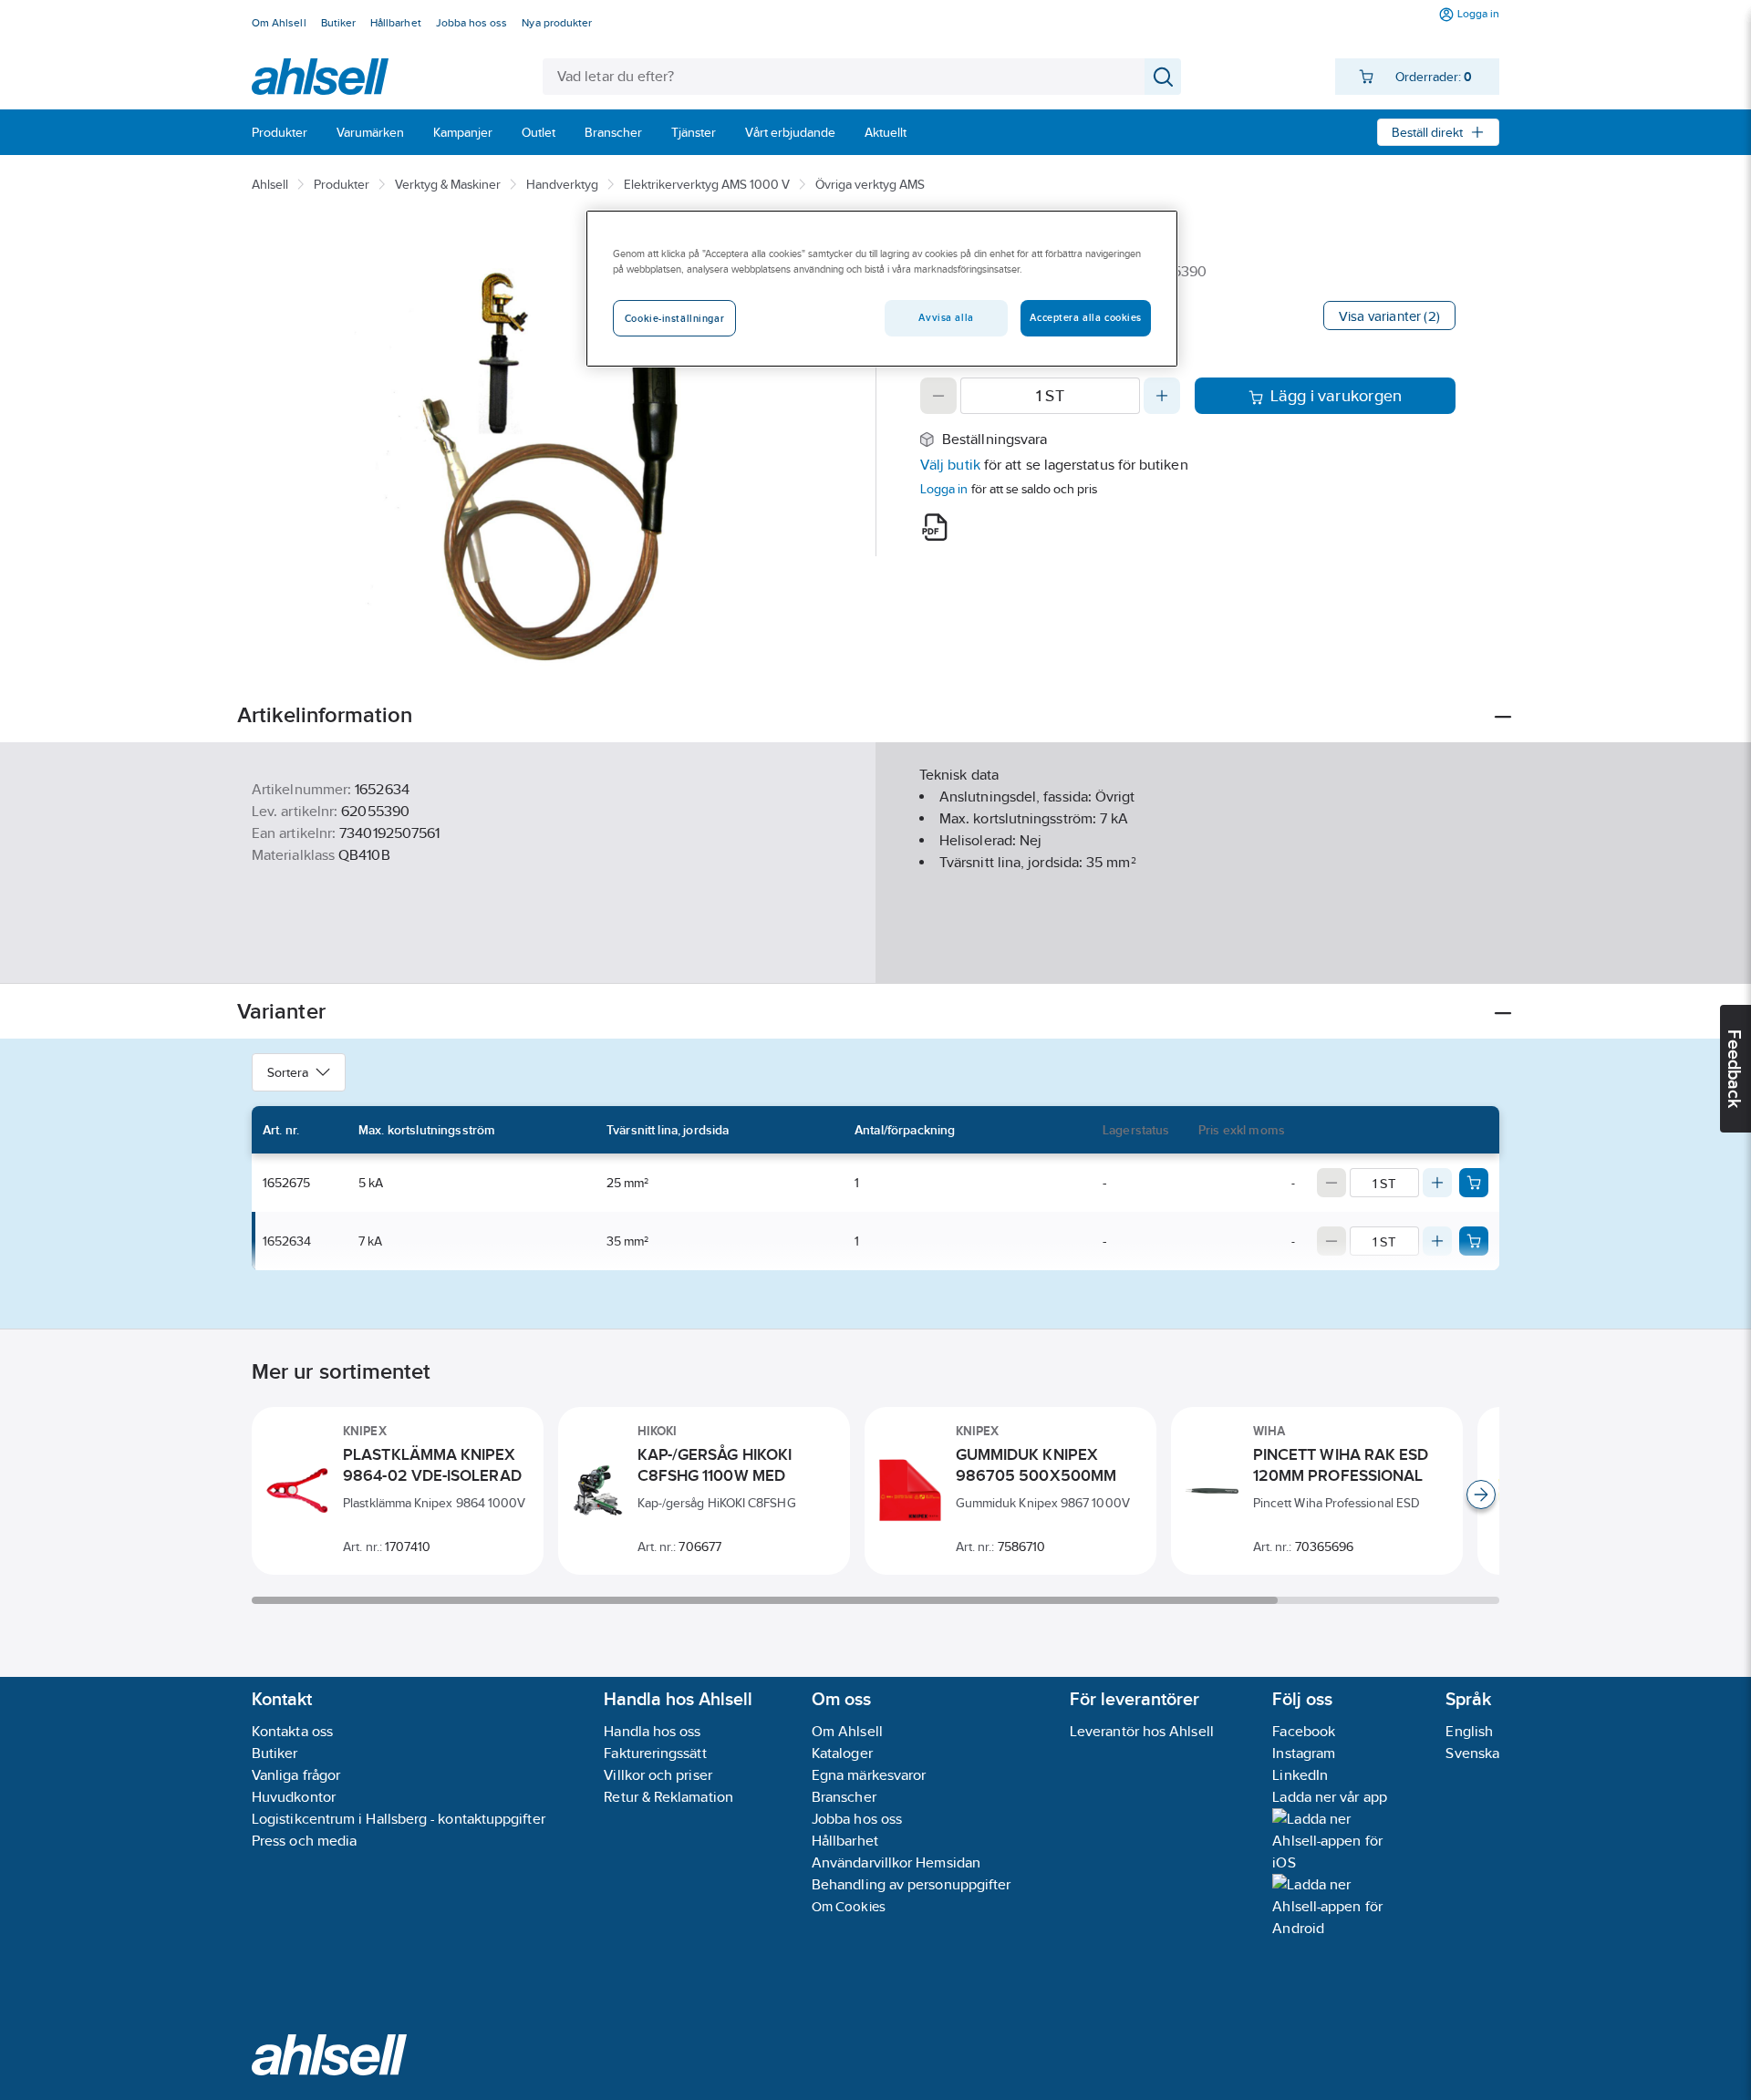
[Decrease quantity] (938, 396)
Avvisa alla (946, 317)
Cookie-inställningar (674, 318)
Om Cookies (849, 1906)
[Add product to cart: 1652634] (1474, 1241)
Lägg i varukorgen (1337, 396)
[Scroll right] (1481, 1495)
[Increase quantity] (1162, 396)
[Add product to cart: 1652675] (1474, 1183)
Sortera (288, 1072)
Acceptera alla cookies (1086, 317)
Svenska (1472, 1753)
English (1469, 1731)
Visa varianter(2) (1389, 316)
